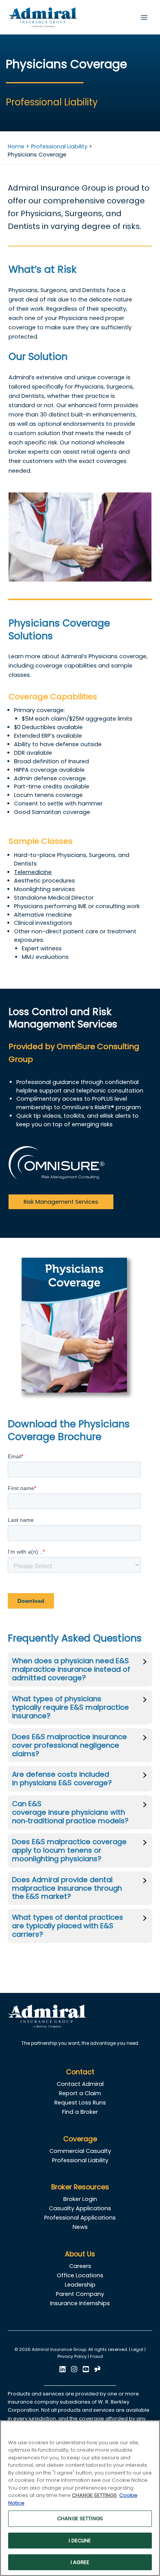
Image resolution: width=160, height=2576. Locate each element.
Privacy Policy (72, 2357)
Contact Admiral (80, 2084)
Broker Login (80, 2199)
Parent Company (80, 2294)
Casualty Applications (80, 2208)
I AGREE (80, 2562)
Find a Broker (80, 2112)
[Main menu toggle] (144, 17)
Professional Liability (80, 2160)
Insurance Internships (80, 2303)
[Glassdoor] (97, 2369)
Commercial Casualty (80, 2151)
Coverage (80, 2139)
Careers (80, 2266)
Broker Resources (80, 2187)
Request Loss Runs (80, 2103)
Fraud (97, 2357)
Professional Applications (80, 2218)
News (80, 2227)
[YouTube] (86, 2369)
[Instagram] (74, 2369)
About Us (80, 2254)
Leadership (80, 2285)
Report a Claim (80, 2093)
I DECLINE (80, 2541)
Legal (137, 2350)
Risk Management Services (61, 1202)
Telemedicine (33, 872)
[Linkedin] (63, 2369)
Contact (80, 2072)
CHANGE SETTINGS (80, 2518)
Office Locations (80, 2275)
